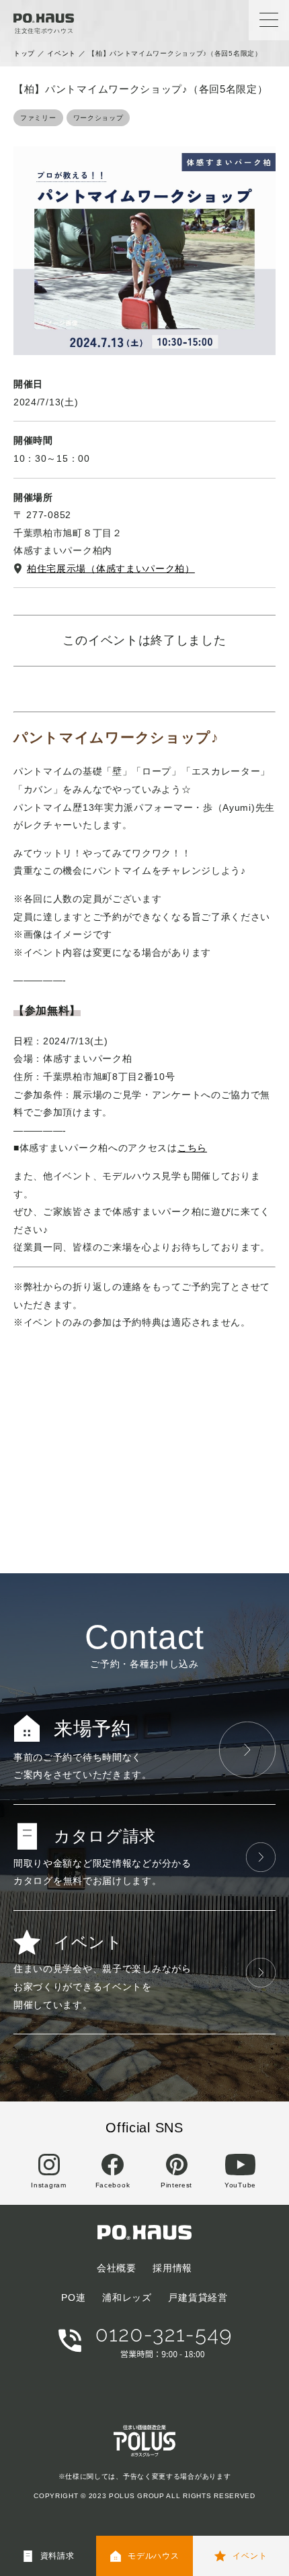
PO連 (73, 2297)
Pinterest (176, 2185)
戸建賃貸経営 (198, 2297)
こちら (192, 1148)
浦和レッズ (127, 2297)
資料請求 (57, 2556)
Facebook (113, 2185)
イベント (61, 53)
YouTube (240, 2185)
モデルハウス (153, 2556)
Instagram (48, 2185)
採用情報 (172, 2268)
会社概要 (117, 2268)
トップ (24, 53)
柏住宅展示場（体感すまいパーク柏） (111, 568)
